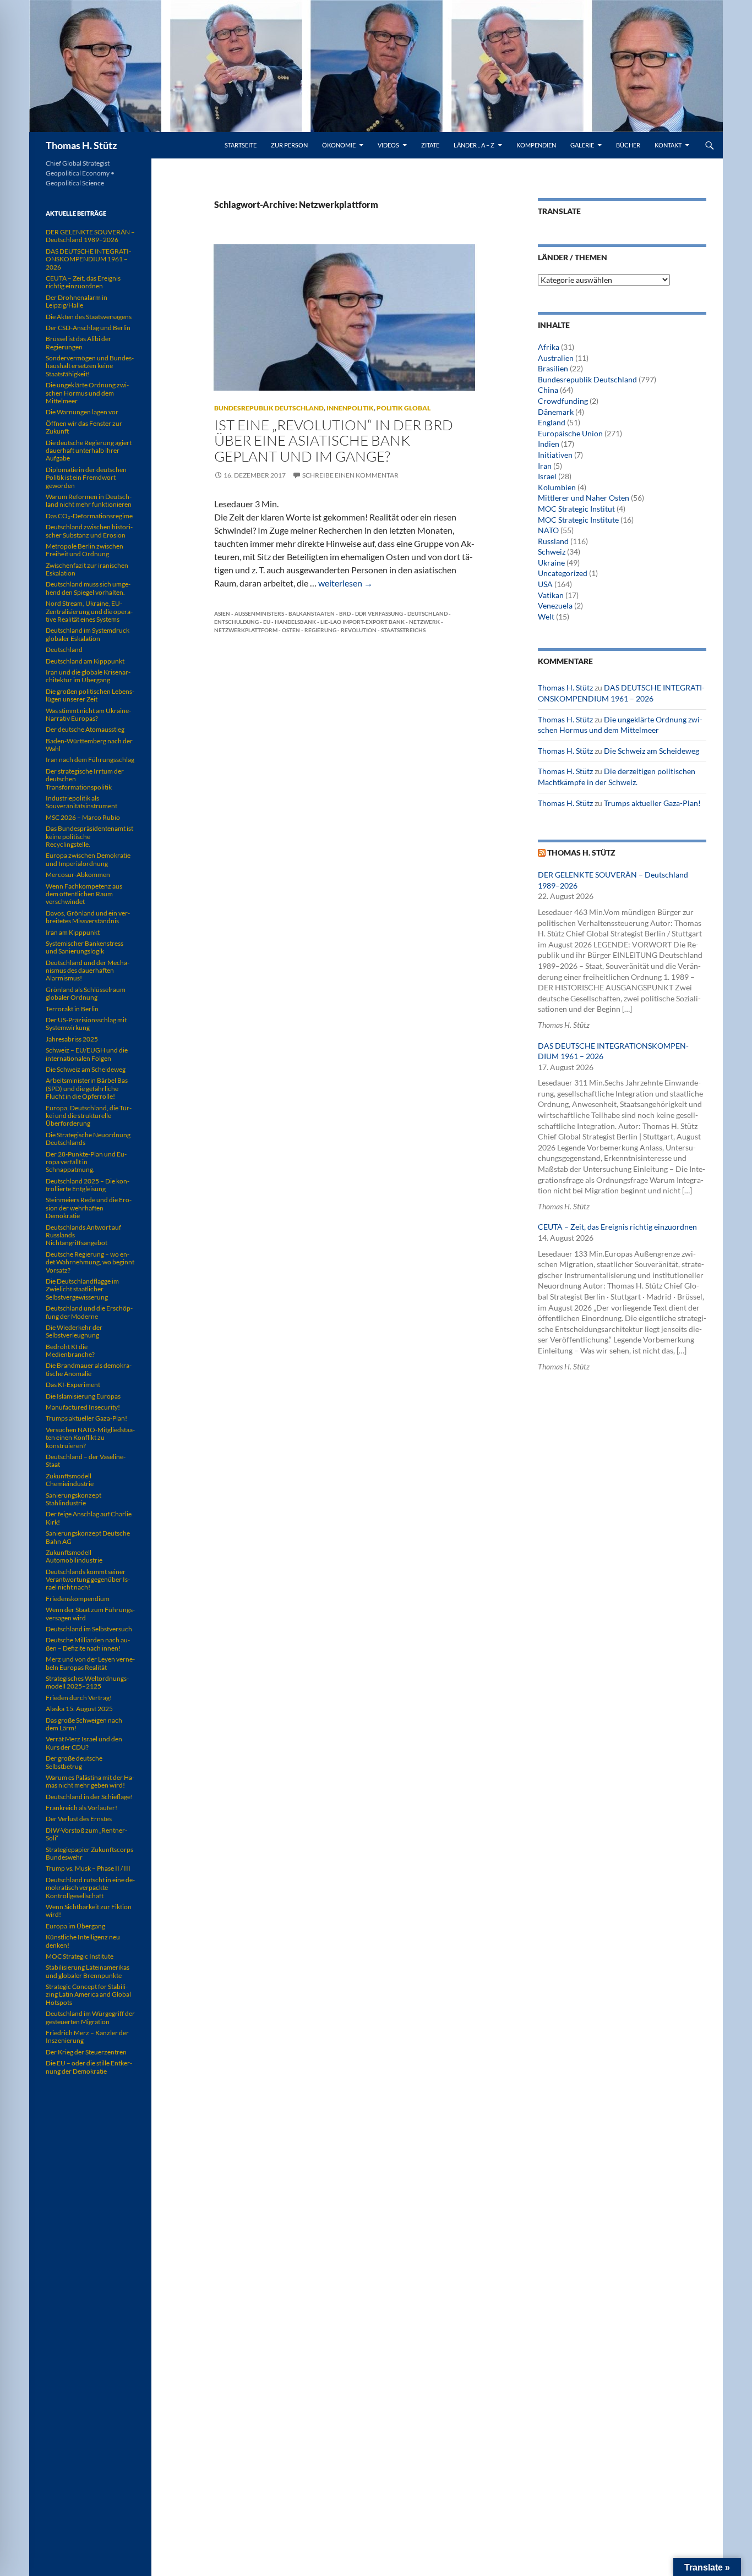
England (552, 422)
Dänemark (556, 412)
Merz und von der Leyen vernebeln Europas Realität (90, 1663)
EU (267, 622)
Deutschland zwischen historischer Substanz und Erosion (89, 531)
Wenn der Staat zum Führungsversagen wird (90, 1613)
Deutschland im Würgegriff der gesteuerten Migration (90, 2017)
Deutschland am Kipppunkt (85, 661)
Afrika (549, 347)
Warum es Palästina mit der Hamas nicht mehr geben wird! (90, 1781)
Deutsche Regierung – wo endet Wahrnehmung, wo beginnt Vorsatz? (90, 1262)
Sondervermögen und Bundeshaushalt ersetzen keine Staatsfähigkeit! (90, 366)
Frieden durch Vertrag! (79, 1698)
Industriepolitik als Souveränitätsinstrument (81, 802)
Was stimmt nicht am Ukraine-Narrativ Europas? (88, 714)
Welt (546, 616)
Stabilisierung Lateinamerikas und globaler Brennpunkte (88, 1971)
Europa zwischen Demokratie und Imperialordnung (88, 859)
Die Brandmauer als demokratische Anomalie (89, 1369)
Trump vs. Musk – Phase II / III (88, 1868)
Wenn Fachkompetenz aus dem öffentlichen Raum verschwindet (84, 894)
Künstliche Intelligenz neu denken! (83, 1941)
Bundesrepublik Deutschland (269, 408)
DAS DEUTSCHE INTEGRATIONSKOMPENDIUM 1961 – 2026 (88, 259)
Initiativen (555, 455)
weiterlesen (345, 583)
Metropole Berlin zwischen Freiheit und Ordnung (85, 550)
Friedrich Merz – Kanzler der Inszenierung (87, 2037)
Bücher (628, 145)
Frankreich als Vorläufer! (81, 1808)
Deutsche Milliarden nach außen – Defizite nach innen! (88, 1644)
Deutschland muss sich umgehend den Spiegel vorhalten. (88, 588)
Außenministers (259, 613)
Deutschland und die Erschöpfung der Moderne (89, 1312)
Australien (556, 358)
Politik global (404, 408)
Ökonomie (339, 145)
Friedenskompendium (78, 1599)
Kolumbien (557, 487)
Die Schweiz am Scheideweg (652, 751)
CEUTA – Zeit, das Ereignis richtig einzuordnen (617, 1227)
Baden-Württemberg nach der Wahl (89, 745)
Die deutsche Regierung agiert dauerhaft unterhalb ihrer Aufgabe (89, 451)
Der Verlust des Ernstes (79, 1819)
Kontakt (668, 145)
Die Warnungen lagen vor (82, 412)
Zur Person (289, 145)
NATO (548, 530)
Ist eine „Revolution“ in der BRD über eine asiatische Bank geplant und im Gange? (334, 440)
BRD (345, 613)
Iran (545, 466)
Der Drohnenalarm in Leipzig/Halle (77, 301)
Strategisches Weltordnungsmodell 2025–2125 (87, 1682)
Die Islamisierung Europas (83, 1396)
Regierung (320, 630)
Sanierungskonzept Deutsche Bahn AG (88, 1537)
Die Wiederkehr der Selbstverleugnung (74, 1331)
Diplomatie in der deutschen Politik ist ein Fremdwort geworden (86, 478)
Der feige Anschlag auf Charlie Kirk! (89, 1518)
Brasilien (553, 368)
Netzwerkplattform (246, 630)
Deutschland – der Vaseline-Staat (86, 1460)
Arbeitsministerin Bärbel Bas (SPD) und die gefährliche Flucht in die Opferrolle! (87, 1088)
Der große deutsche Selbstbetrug (74, 1762)
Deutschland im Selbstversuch (89, 1629)
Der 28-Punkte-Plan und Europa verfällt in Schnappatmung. (86, 1162)
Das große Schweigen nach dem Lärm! (84, 1724)
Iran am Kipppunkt (73, 932)
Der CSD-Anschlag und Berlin (88, 328)
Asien (222, 613)
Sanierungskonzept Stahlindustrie (73, 1499)
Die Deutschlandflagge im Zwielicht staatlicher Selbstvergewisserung (82, 1289)
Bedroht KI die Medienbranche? (70, 1350)
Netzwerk (424, 622)
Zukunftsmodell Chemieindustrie (70, 1480)
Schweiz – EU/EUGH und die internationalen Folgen (87, 1054)
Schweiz (552, 552)
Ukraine (551, 563)
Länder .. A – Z (474, 145)
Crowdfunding (563, 401)
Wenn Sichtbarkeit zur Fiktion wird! (89, 1911)
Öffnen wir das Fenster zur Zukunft (84, 427)
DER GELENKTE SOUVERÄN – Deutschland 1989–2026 (90, 236)
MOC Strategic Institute (578, 520)
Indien (549, 444)
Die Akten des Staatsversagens (89, 317)
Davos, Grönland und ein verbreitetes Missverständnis (88, 917)
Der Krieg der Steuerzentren (86, 2052)
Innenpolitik (350, 408)
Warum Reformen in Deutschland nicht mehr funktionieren (89, 500)
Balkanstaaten (312, 613)
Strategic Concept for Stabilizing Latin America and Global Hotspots (88, 1994)
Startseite (241, 145)
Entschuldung (236, 622)
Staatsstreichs (403, 630)
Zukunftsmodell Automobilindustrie (74, 1556)
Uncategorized (563, 573)
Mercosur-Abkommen (78, 875)
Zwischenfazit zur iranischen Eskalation (87, 569)
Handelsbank (295, 622)
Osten (291, 630)
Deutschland (427, 613)
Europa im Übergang (75, 1926)
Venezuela (555, 605)
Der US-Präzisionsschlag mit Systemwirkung (86, 1024)
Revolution (359, 630)
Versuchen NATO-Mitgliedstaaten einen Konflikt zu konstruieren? (90, 1438)
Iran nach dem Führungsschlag (90, 760)
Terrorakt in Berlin (72, 1009)
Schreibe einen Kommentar (350, 475)
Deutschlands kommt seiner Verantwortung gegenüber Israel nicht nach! (88, 1580)
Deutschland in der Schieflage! (89, 1797)
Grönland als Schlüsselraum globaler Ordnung (86, 993)
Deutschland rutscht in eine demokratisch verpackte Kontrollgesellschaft (90, 1888)
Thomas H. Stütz (81, 145)
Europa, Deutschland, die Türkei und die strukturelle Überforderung (89, 1116)
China (548, 390)
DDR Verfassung (379, 613)
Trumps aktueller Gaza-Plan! (652, 803)
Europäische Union (570, 433)
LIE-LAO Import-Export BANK (363, 622)
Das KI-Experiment (73, 1385)
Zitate (430, 145)
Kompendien (536, 145)
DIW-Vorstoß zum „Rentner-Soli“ (86, 1834)
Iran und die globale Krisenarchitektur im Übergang (88, 676)
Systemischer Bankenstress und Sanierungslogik (85, 947)
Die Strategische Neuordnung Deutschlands (88, 1139)
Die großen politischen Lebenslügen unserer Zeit (90, 695)
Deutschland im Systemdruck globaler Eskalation (88, 634)
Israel (547, 476)
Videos (388, 145)
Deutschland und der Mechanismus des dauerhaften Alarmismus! (88, 971)
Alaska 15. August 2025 (79, 1709)
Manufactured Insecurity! (83, 1407)
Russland (553, 541)
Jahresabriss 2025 (72, 1039)
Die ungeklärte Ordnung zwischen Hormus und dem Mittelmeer (87, 393)
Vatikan (551, 595)
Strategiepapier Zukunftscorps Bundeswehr (89, 1853)
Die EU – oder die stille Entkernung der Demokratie (89, 2067)
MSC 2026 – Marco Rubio (83, 817)
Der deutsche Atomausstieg (85, 729)
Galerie (582, 145)
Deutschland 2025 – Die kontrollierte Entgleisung (88, 1185)
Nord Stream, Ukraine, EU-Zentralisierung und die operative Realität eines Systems (89, 611)
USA (545, 584)
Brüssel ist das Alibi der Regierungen (78, 342)
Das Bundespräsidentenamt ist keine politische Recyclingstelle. (89, 836)
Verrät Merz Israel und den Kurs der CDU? (84, 1743)
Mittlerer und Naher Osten (584, 498)
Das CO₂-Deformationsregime (89, 516)
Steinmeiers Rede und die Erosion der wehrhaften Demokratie (89, 1208)
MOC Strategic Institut (576, 509)
